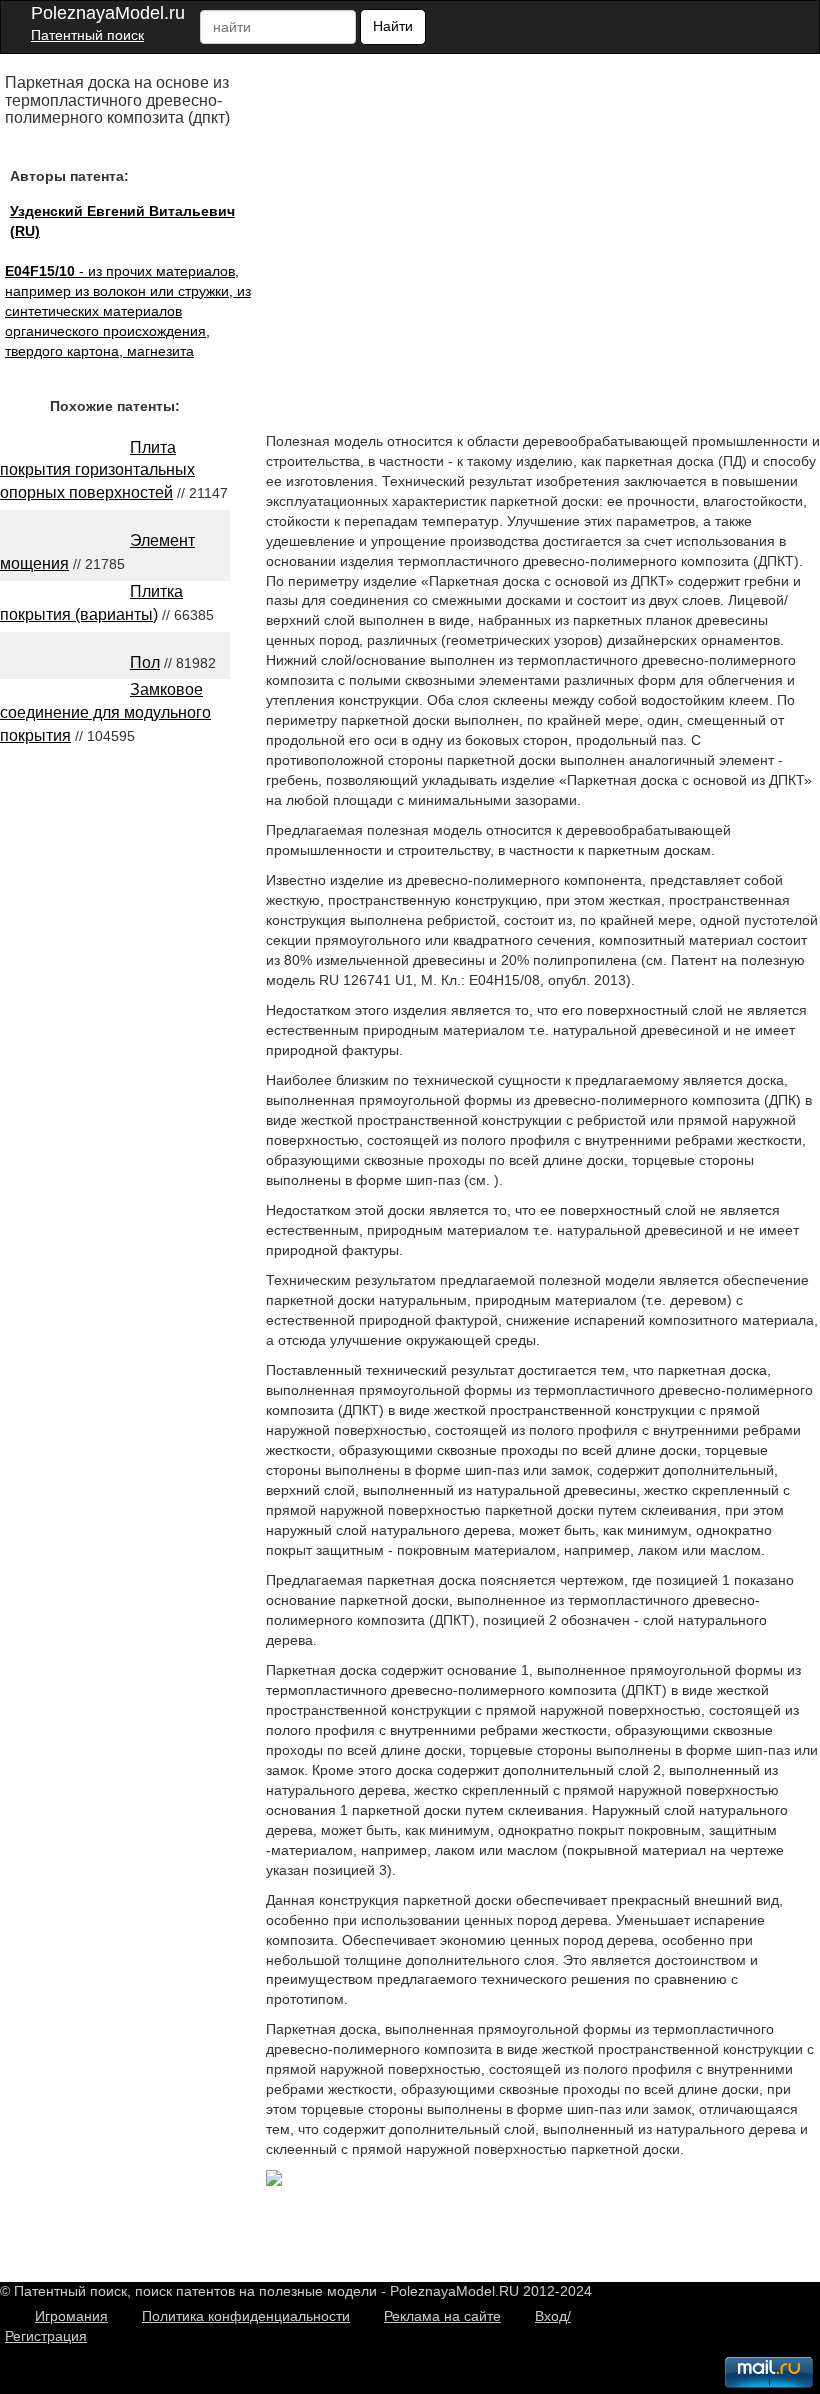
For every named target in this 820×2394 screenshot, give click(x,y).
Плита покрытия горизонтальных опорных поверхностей (97, 470)
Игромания (71, 2316)
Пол (145, 662)
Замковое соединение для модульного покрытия (105, 712)
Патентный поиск (87, 35)
